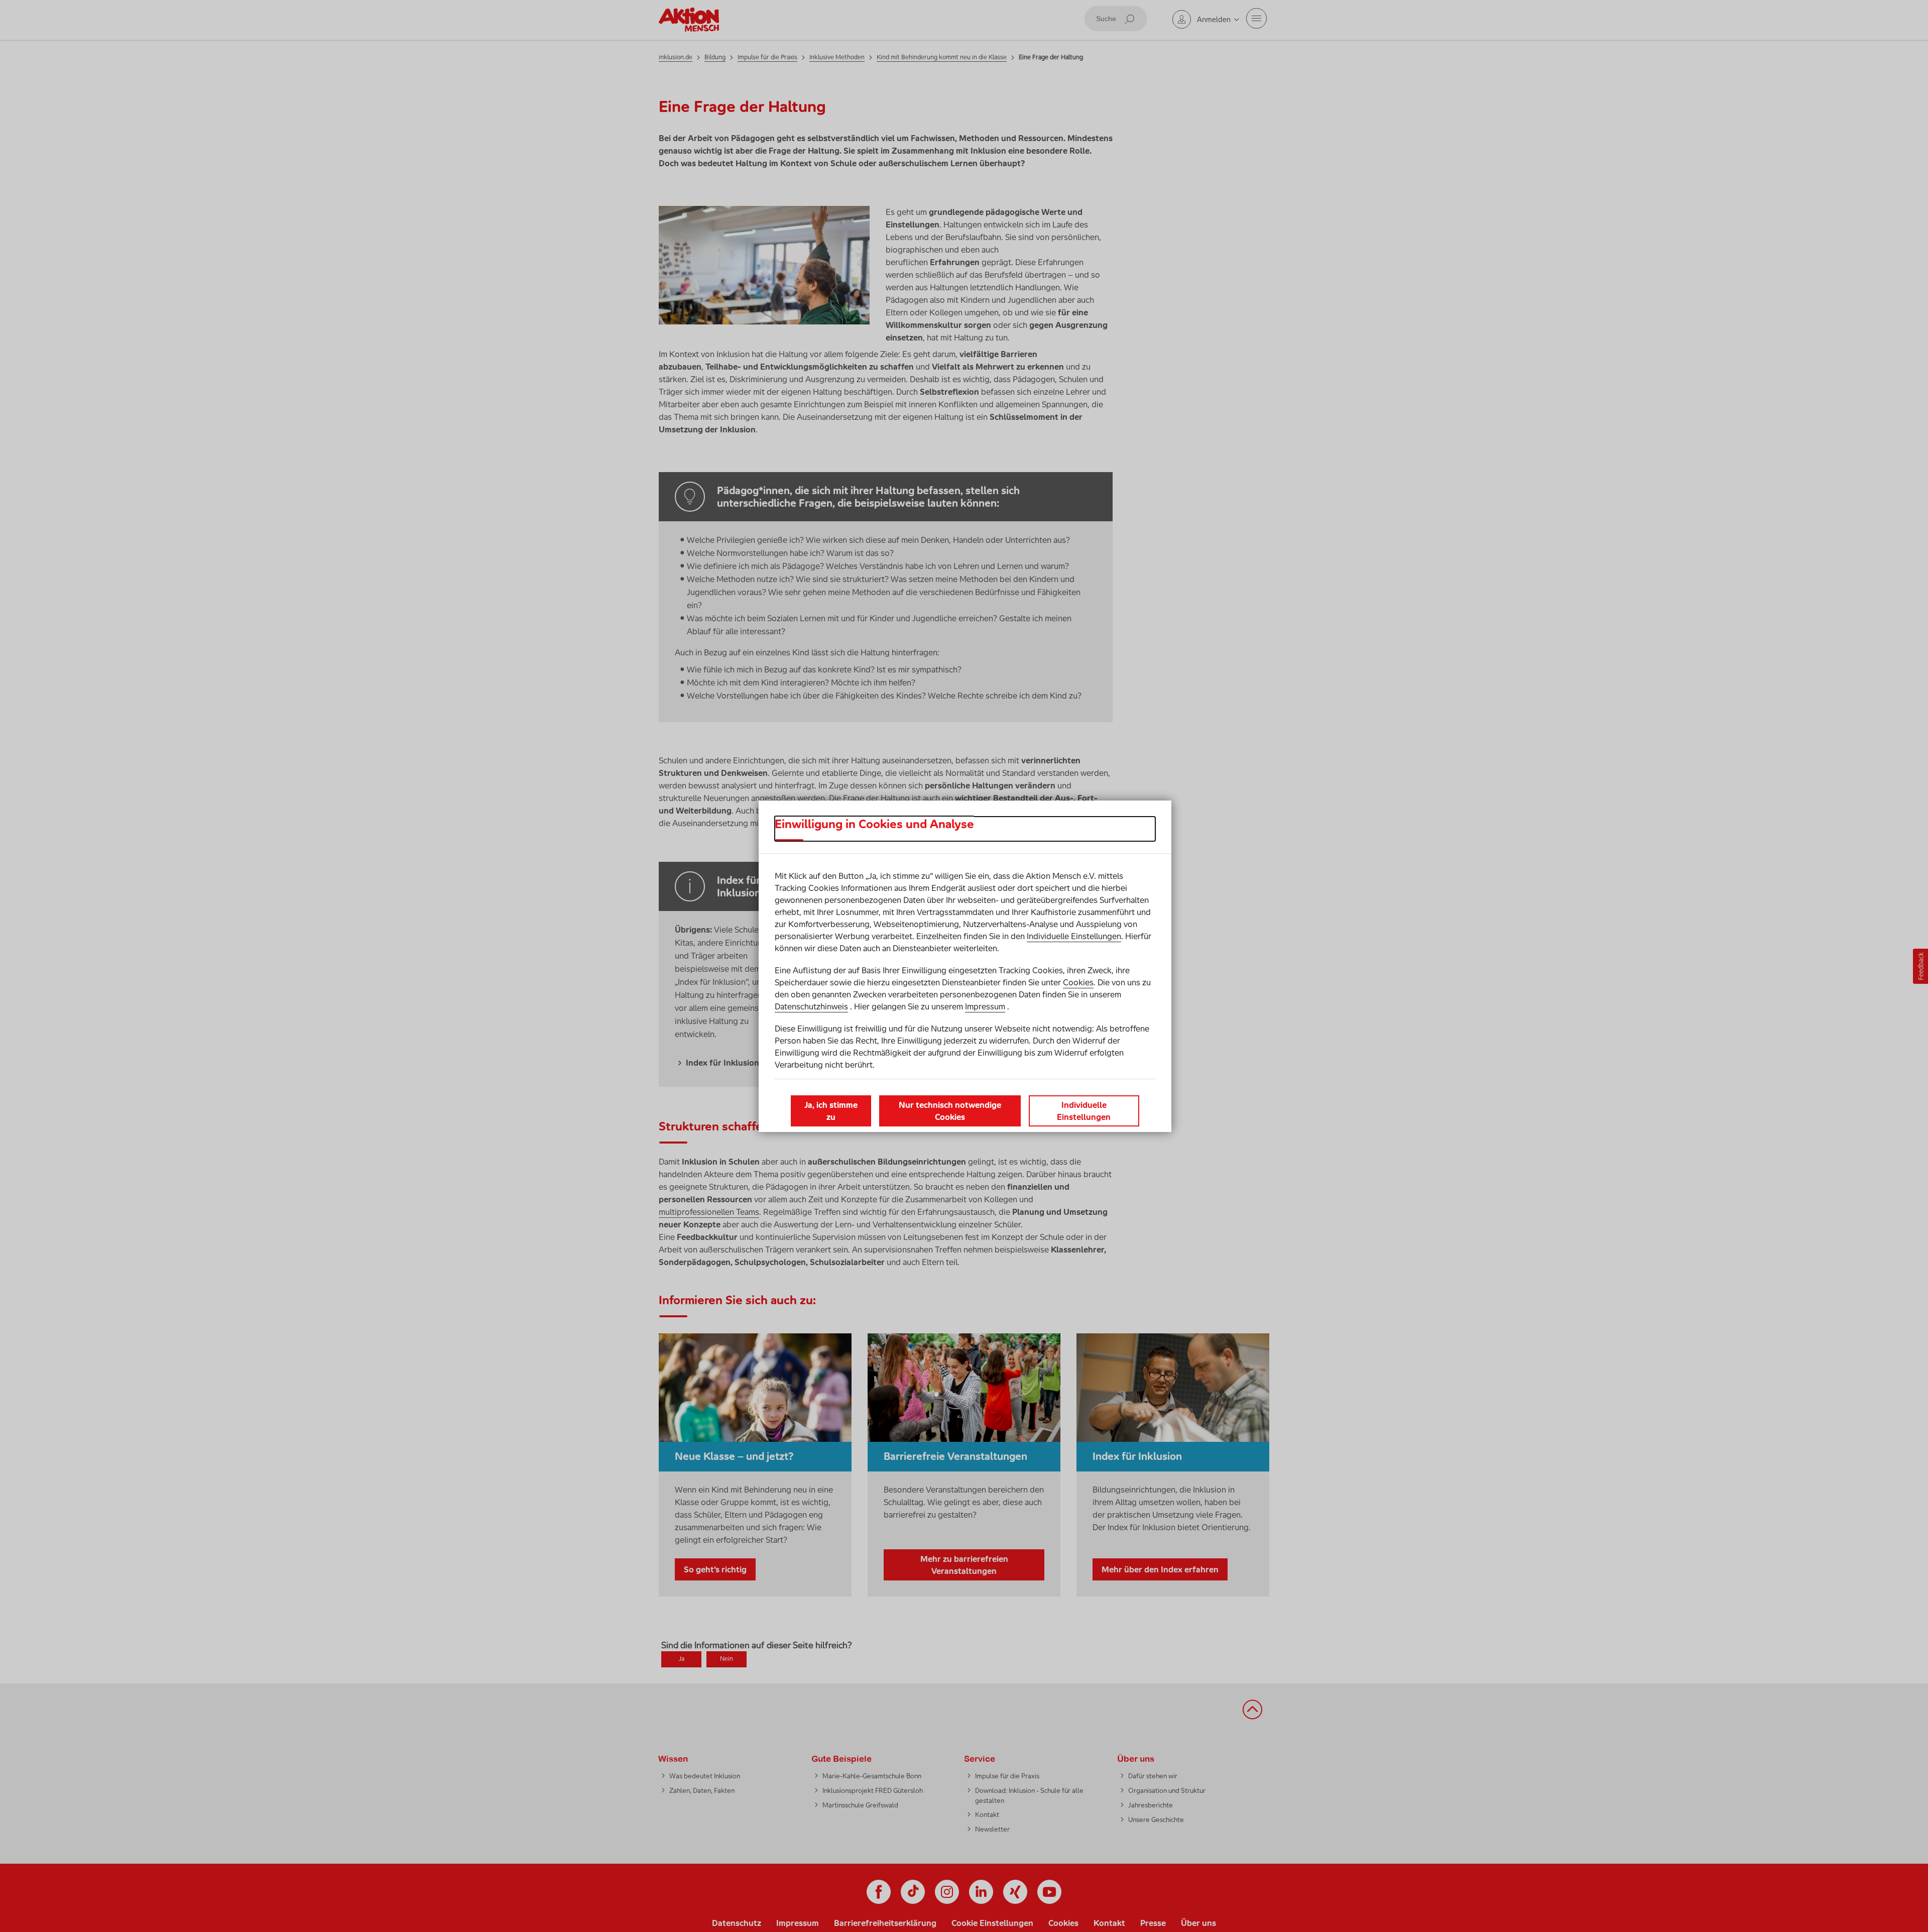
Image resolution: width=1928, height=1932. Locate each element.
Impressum (985, 1006)
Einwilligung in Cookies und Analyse (874, 824)
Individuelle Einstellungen (1074, 936)
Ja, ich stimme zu (831, 1111)
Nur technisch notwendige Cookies (950, 1111)
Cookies (1078, 982)
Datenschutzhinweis (811, 1006)
